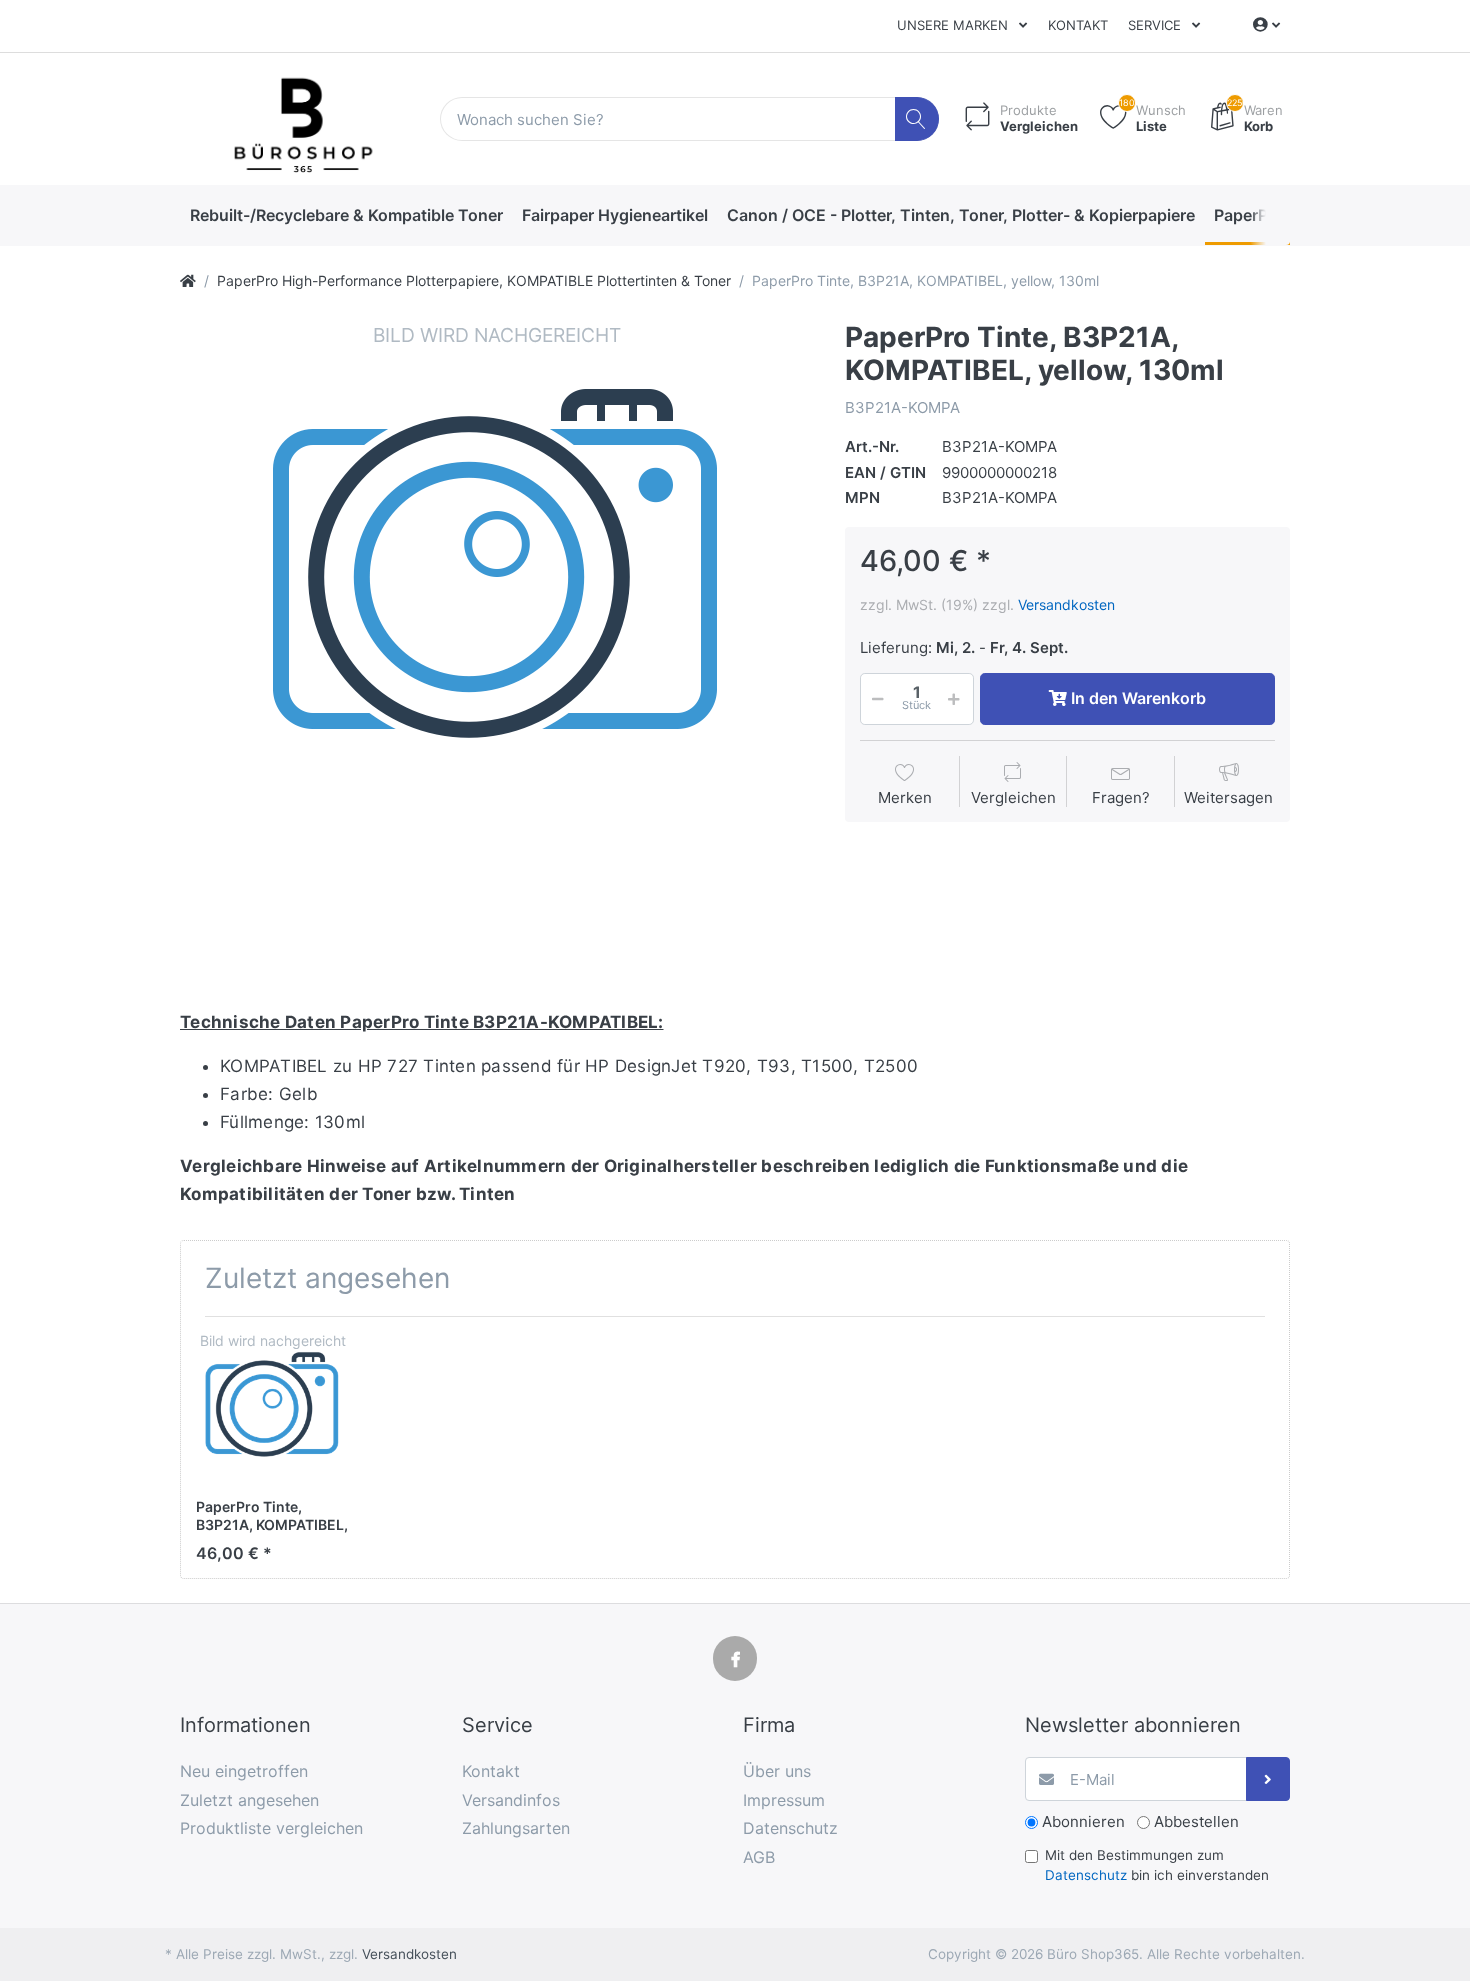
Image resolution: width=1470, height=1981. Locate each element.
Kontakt (1078, 25)
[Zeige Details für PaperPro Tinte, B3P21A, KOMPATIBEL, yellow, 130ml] (272, 1408)
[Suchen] (917, 119)
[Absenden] (1268, 1779)
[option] (497, 638)
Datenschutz (1086, 1875)
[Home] (188, 280)
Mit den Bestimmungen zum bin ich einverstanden (1157, 1865)
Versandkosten (1066, 604)
